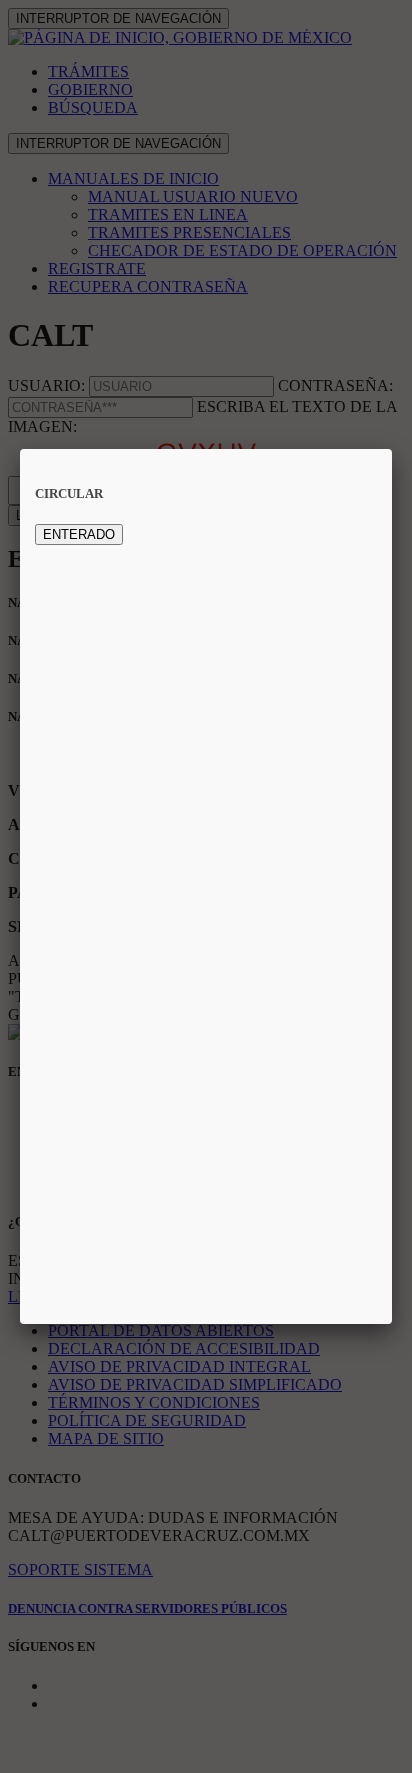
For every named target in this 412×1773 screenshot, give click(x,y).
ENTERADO (79, 534)
